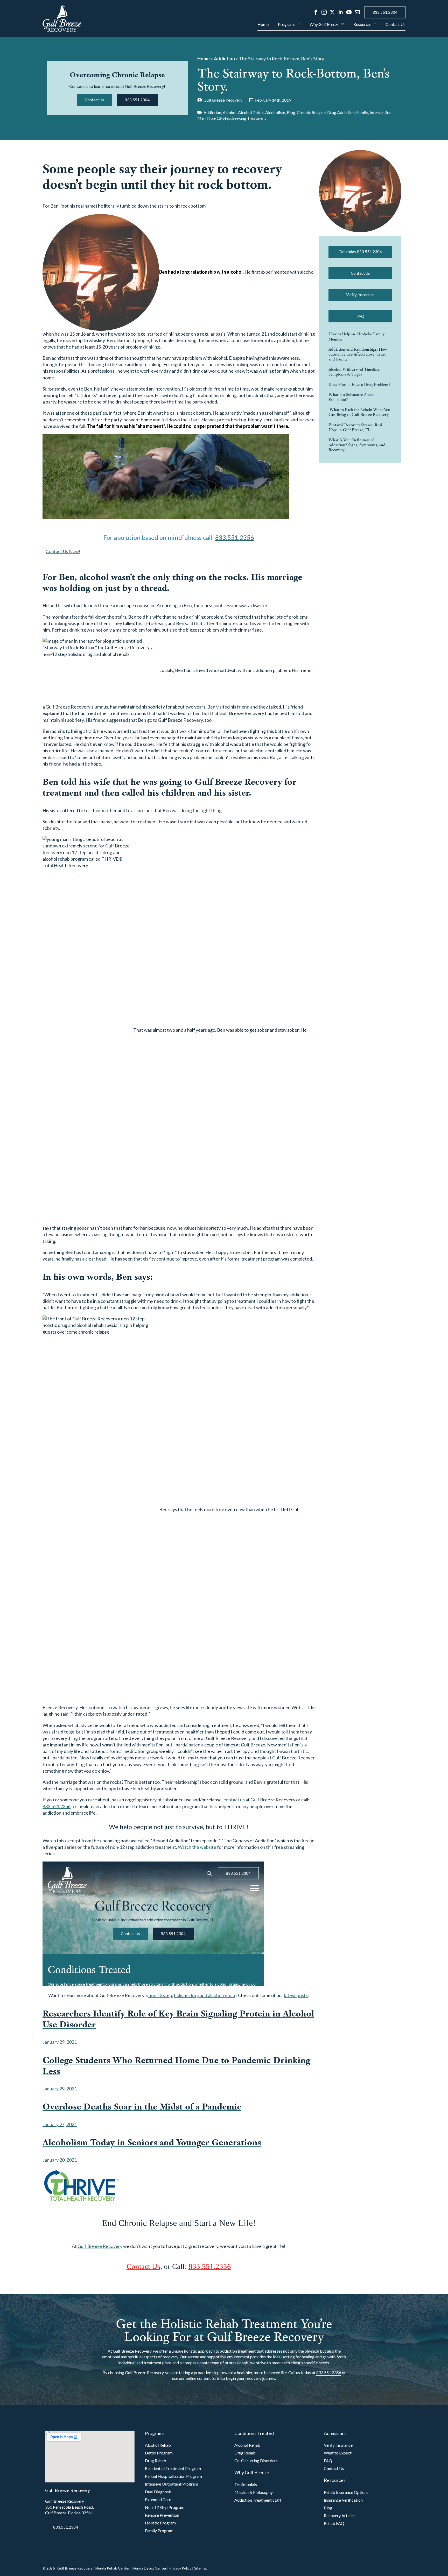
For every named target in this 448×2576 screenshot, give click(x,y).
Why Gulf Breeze (324, 24)
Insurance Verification (343, 2500)
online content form (203, 2378)
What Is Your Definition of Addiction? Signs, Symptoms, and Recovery (357, 445)
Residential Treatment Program (173, 2468)
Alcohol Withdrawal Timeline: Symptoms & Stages (354, 372)
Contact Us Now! (63, 551)
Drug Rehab (156, 2461)
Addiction (224, 59)
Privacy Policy (181, 2568)
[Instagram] (324, 12)
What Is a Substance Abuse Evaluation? (351, 397)
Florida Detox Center (149, 2568)
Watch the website (197, 1847)
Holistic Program (160, 2523)
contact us (234, 1800)
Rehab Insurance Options (346, 2492)
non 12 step (160, 1995)
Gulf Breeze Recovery (100, 2246)
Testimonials (246, 2484)
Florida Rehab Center (113, 2568)
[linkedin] (341, 12)
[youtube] (349, 12)
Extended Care (158, 2499)
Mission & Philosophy (254, 2492)
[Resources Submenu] (374, 26)
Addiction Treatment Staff (258, 2500)
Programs (287, 24)
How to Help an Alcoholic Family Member (356, 336)
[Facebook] (316, 12)
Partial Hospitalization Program (173, 2476)
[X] (332, 12)
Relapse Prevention (162, 2515)
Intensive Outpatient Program (171, 2484)
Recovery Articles (340, 2515)
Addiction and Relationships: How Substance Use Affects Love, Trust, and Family (358, 354)
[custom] (357, 12)
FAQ (328, 2461)
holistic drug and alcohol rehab (205, 1995)
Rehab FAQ (334, 2523)
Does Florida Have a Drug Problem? (359, 384)
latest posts (296, 1995)
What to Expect (338, 2453)
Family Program (159, 2531)
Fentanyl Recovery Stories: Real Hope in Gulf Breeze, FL (355, 427)
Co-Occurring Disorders (256, 2461)
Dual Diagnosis (158, 2492)
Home (263, 24)
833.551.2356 (235, 537)
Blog (328, 2508)
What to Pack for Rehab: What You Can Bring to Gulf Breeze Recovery (359, 412)
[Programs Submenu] (298, 26)
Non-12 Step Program (165, 2507)
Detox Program (159, 2453)
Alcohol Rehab (158, 2445)
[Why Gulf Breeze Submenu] (342, 26)
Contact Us (395, 24)
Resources (362, 24)
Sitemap (201, 2568)
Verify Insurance (338, 2445)
